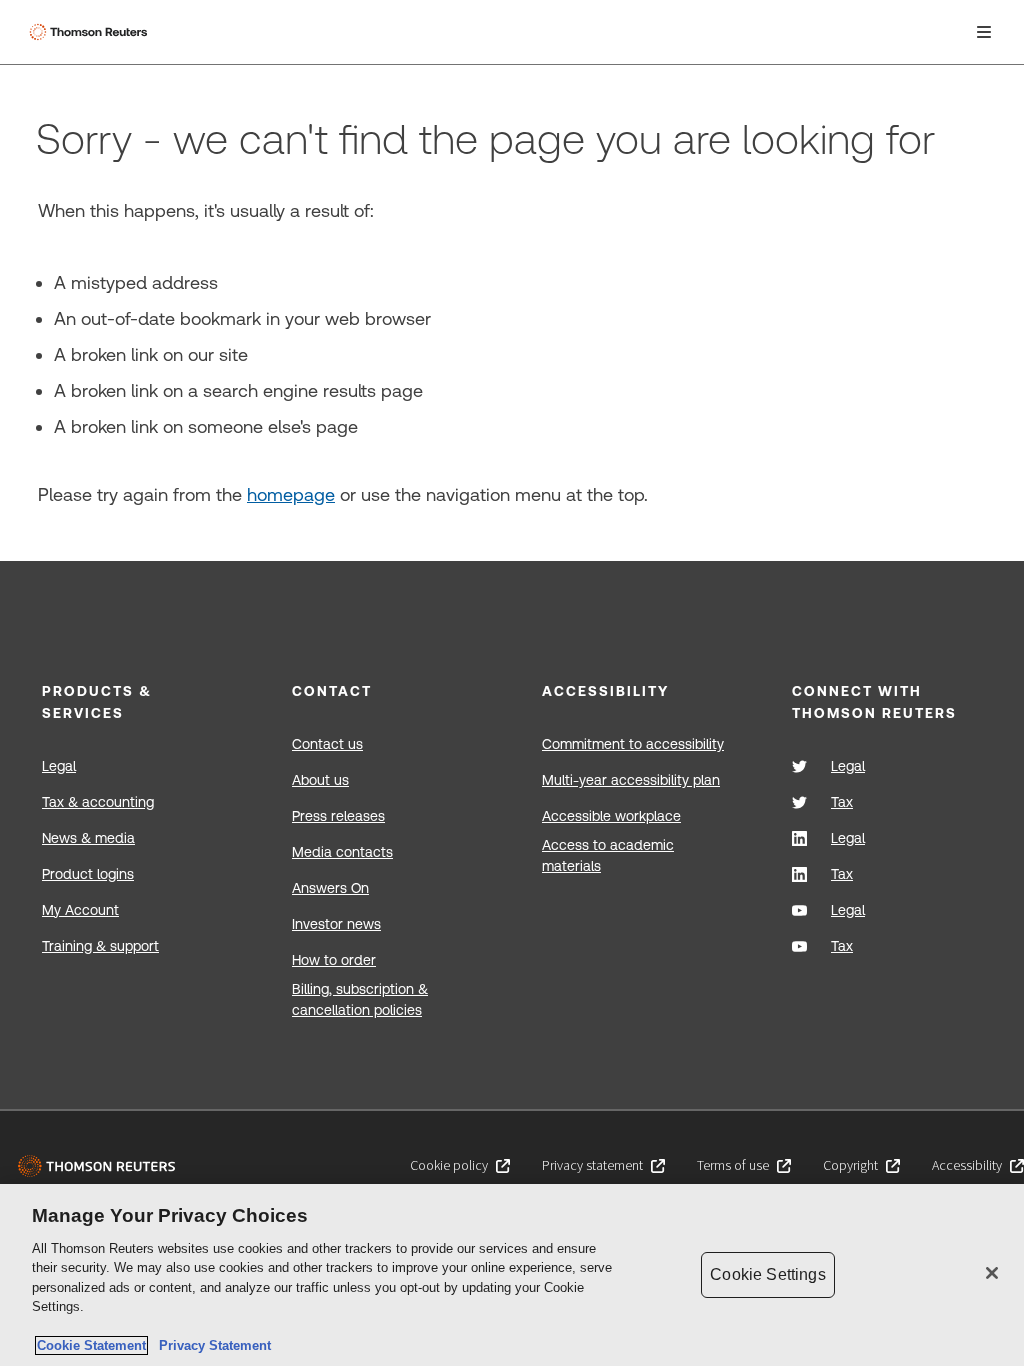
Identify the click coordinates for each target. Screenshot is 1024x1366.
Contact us (327, 744)
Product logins (88, 874)
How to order (334, 960)
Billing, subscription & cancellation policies (360, 999)
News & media (88, 838)
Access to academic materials (608, 855)
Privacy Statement (211, 1345)
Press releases (338, 816)
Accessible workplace (611, 816)
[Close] (992, 1273)
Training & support (100, 946)
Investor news (336, 924)
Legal (59, 766)
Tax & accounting (98, 802)
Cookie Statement (91, 1345)
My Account (80, 910)
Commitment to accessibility (633, 744)
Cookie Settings (767, 1274)
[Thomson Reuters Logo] (91, 32)
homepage (291, 494)
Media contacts (342, 852)
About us (320, 780)
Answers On (330, 888)
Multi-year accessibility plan (631, 780)
